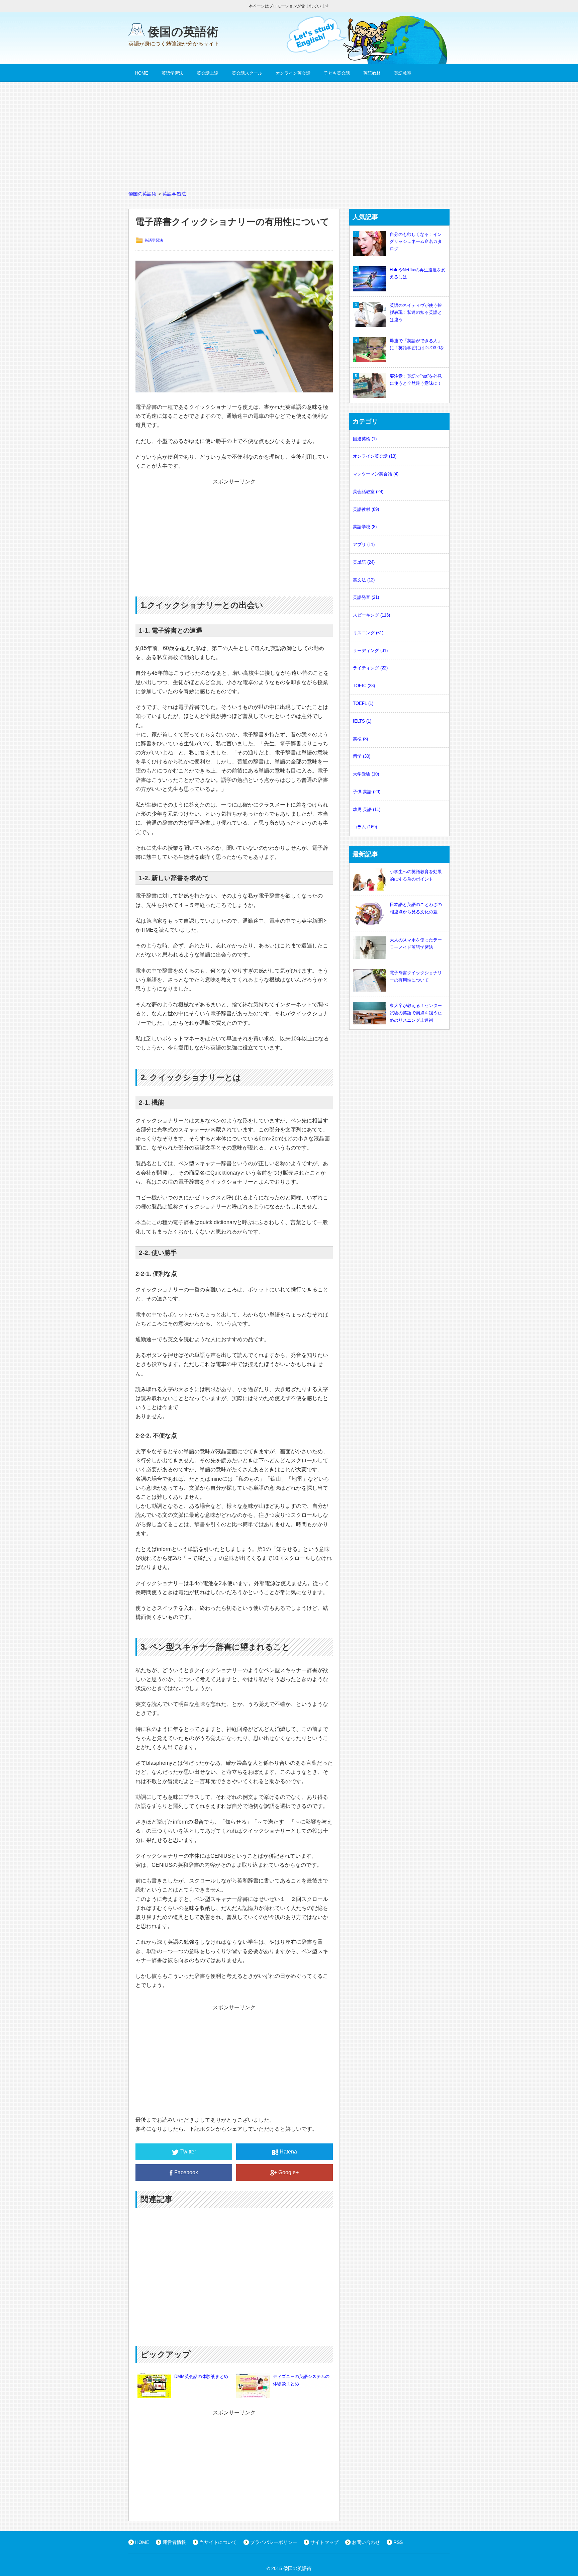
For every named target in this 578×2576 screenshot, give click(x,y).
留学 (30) (362, 756)
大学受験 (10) (366, 774)
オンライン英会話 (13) (375, 456)
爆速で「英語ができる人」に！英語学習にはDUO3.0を (417, 344)
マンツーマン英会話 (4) (376, 474)
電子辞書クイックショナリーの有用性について (416, 976)
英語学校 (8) (365, 527)
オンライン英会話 (293, 73)
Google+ (288, 2172)
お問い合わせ (366, 2542)
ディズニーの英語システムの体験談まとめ (301, 2380)
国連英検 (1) (365, 439)
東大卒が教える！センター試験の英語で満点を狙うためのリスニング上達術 (416, 1013)
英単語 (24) (364, 562)
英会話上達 (208, 73)
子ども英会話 (337, 73)
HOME (142, 73)
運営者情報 (174, 2542)
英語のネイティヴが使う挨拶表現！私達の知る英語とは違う (416, 313)
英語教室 (403, 73)
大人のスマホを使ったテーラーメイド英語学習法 (416, 944)
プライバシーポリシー (274, 2542)
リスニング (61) (368, 633)
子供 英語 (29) (367, 792)
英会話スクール (247, 73)
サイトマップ (324, 2542)
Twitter (188, 2152)
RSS (398, 2542)
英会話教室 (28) (368, 492)
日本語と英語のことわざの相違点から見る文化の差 (416, 908)
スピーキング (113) (371, 615)
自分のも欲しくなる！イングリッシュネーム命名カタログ (416, 242)
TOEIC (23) (364, 686)
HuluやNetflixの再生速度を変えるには (418, 273)
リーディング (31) (370, 651)
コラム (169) (365, 827)
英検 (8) (360, 739)
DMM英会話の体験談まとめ (201, 2376)
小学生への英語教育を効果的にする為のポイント (416, 875)
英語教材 (372, 73)
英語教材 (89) (366, 509)
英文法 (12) (364, 580)
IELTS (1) (362, 721)
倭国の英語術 (183, 32)
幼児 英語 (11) (367, 809)
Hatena (288, 2152)
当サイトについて (218, 2542)
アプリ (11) (364, 544)
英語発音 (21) (366, 597)
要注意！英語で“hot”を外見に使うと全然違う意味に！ (416, 380)
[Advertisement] (289, 132)
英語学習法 (172, 73)
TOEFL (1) (363, 703)
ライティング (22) (370, 668)
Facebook (186, 2172)
